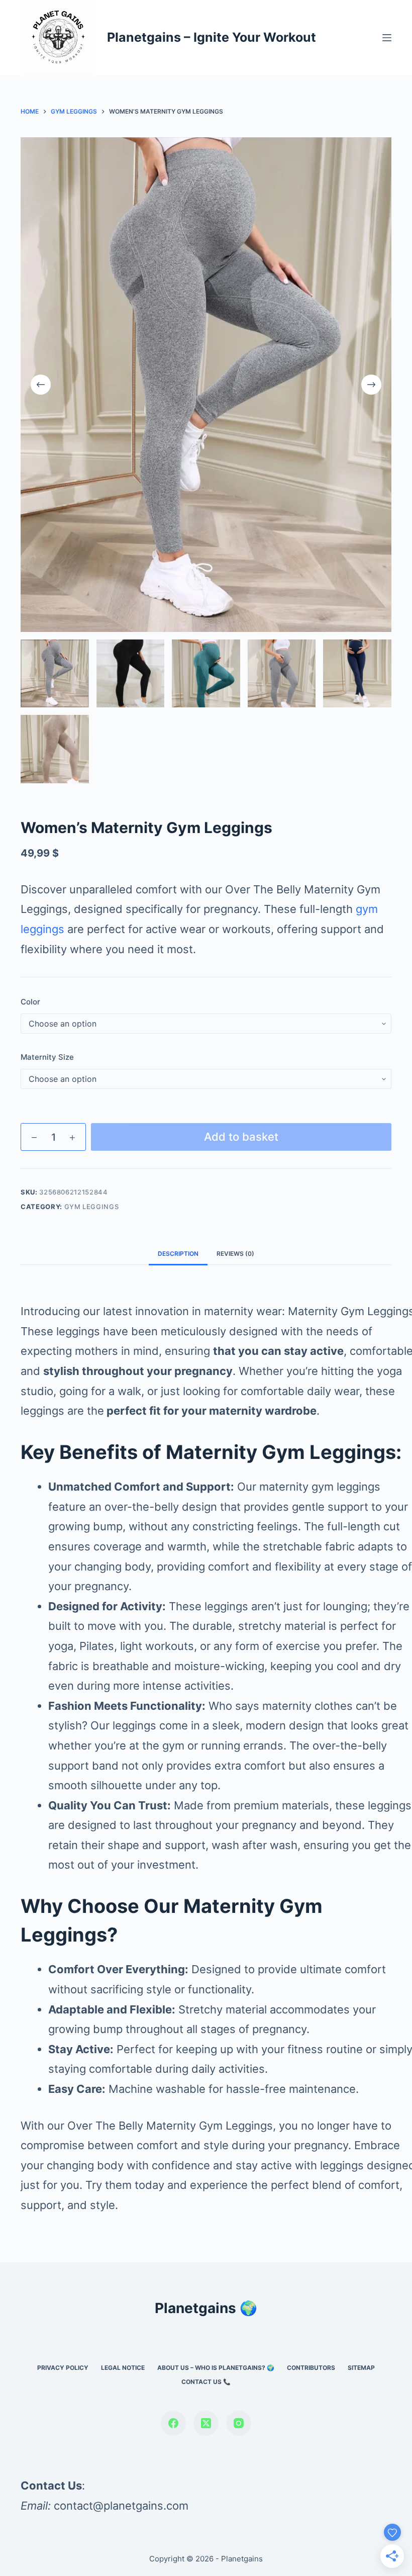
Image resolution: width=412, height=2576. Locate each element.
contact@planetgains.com (121, 2506)
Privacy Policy (63, 2368)
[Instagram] (239, 2423)
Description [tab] (178, 1254)
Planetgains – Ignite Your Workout (212, 37)
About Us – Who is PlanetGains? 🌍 (216, 2368)
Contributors (311, 2368)
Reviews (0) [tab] (235, 1254)
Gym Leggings (92, 1207)
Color (30, 1002)
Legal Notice (123, 2368)
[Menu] (387, 38)
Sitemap (361, 2368)
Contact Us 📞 (206, 2382)
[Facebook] (173, 2423)
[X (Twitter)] (206, 2423)
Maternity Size (47, 1057)
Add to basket (241, 1137)
